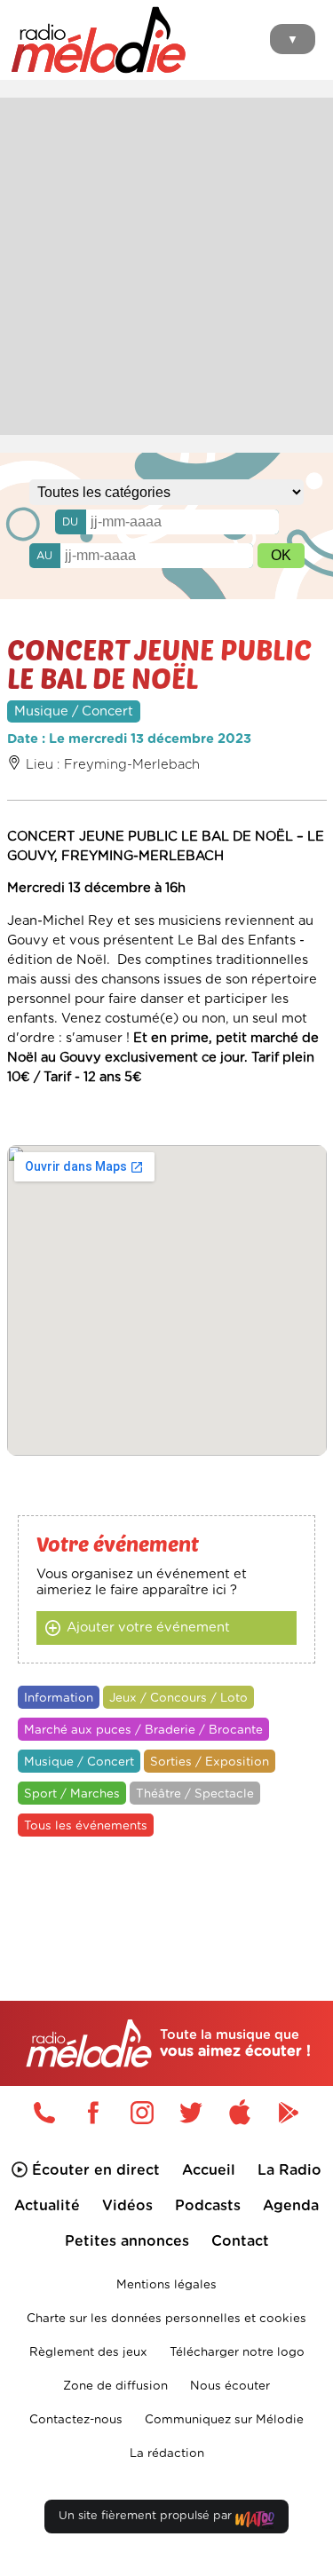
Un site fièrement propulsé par (147, 2516)
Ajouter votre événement (148, 1628)
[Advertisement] (166, 264)
